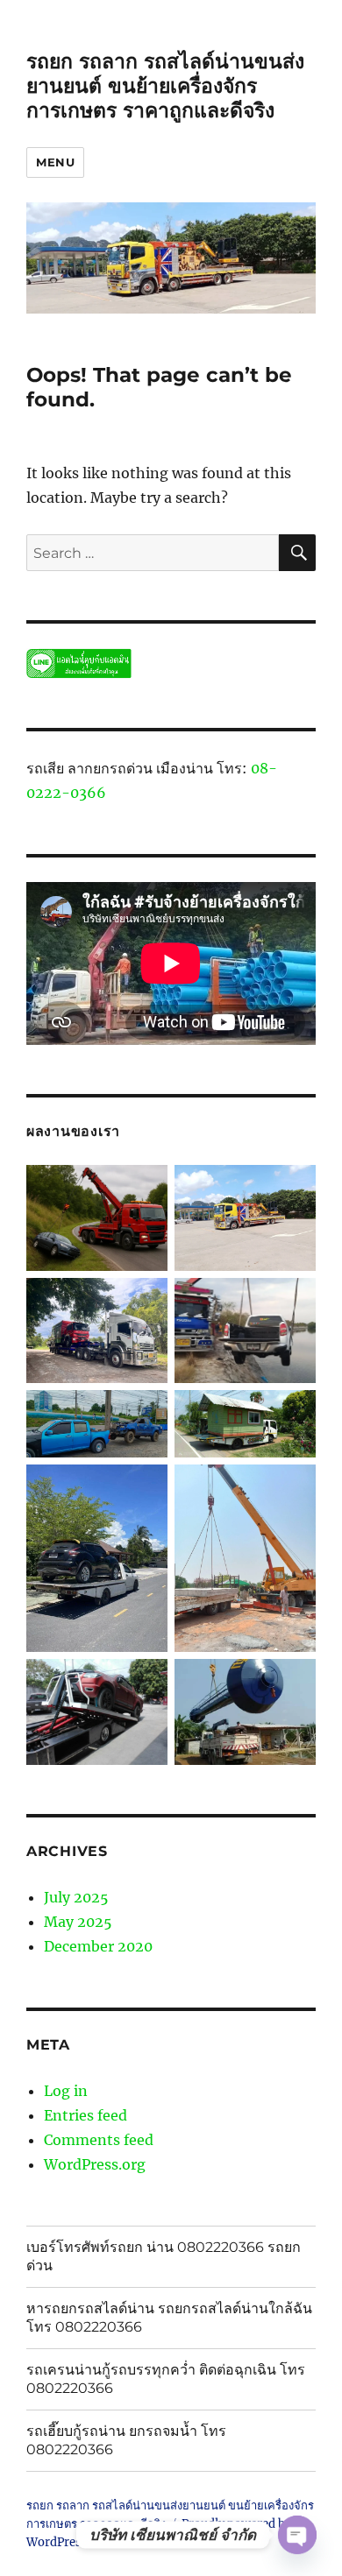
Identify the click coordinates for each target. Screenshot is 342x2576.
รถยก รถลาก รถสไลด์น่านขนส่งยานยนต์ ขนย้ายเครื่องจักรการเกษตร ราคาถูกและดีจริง (165, 86)
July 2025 (76, 1897)
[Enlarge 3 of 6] (293, 1413)
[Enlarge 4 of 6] (145, 1487)
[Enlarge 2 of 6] (145, 1413)
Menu (55, 162)
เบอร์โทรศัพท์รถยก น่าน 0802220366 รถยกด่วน (164, 2256)
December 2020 (98, 1946)
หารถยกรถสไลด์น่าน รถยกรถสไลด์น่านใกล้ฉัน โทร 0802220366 (169, 2318)
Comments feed (99, 2140)
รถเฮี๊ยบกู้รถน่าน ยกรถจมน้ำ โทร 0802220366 (126, 2440)
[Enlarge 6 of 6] (293, 1682)
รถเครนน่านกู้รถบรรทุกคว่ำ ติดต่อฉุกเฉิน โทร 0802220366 (166, 2379)
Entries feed (85, 2115)
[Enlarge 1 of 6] (145, 1301)
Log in (66, 2091)
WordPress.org (95, 2164)
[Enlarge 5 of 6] (145, 1682)
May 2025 (78, 1922)
